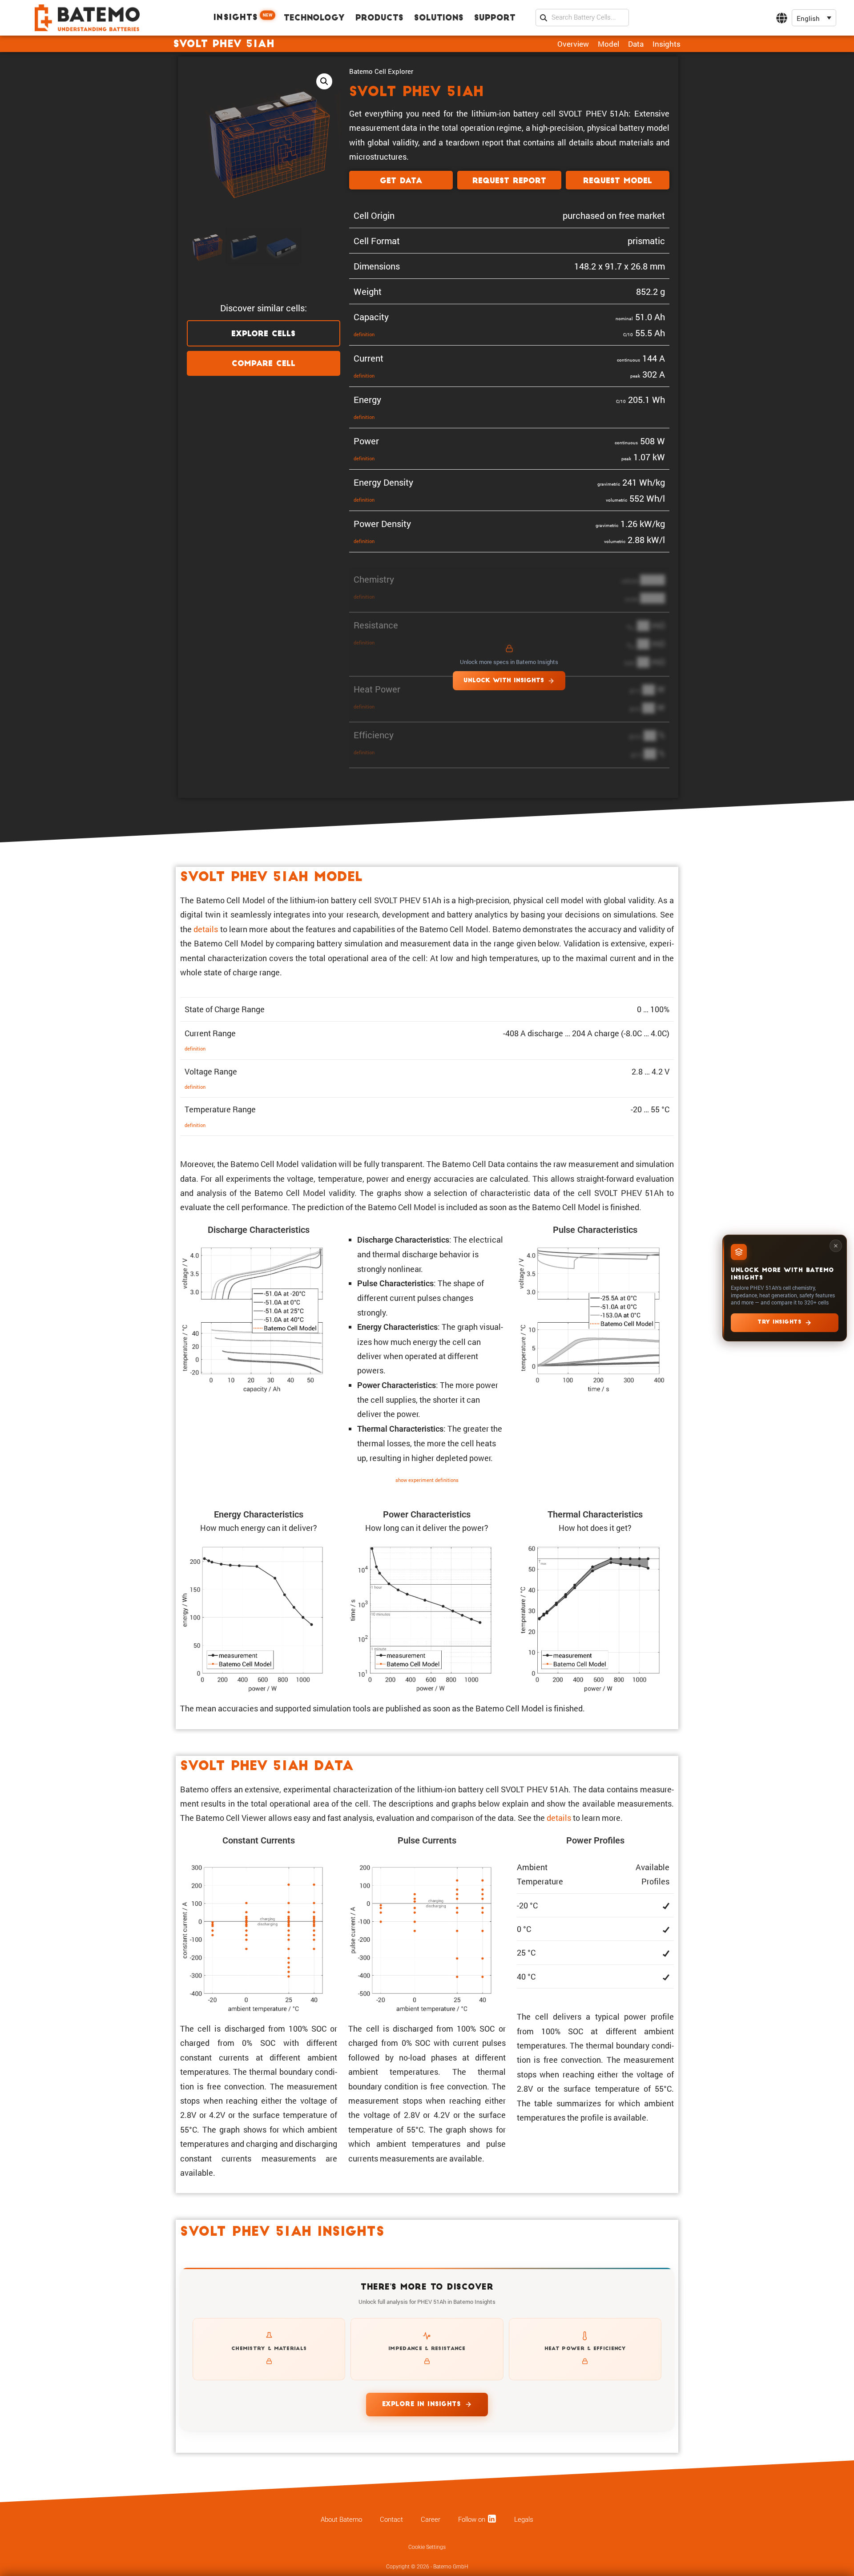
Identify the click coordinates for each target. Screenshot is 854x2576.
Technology (314, 18)
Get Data (401, 181)
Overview (573, 44)
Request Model (618, 181)
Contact (391, 2520)
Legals (524, 2520)
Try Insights (779, 1322)
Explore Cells (263, 334)
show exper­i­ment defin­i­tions (427, 1480)
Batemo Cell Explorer (381, 71)
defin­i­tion (364, 334)
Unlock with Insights (504, 681)
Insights (243, 17)
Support (495, 18)
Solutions (439, 18)
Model (608, 44)
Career (431, 2520)
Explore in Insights (421, 2405)
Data (636, 44)
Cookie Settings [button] (427, 2547)
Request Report (509, 181)
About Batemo (341, 2520)
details (206, 929)
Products (379, 18)
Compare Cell (264, 364)
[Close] (836, 1246)
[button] (814, 18)
